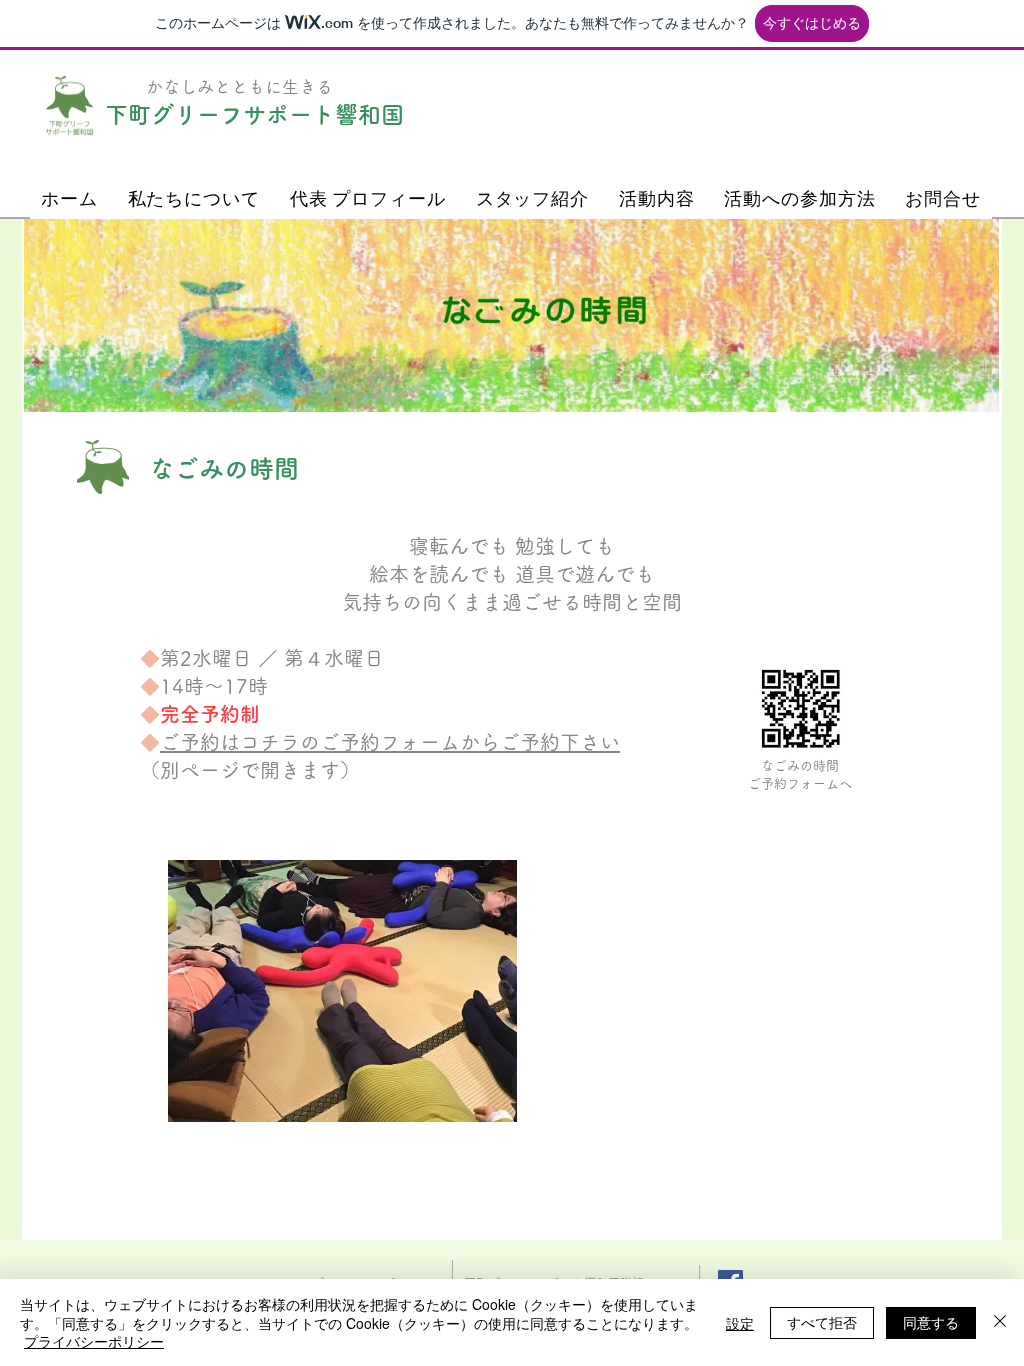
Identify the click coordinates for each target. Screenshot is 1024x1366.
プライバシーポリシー (94, 1341)
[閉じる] (1000, 1322)
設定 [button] (740, 1323)
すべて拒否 (822, 1322)
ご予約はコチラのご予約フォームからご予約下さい (390, 742)
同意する (931, 1322)
